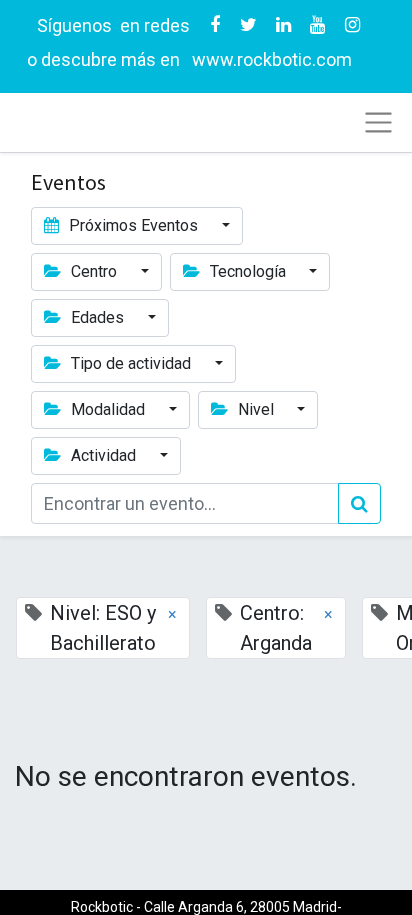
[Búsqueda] (359, 503)
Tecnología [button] (248, 271)
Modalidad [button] (108, 409)
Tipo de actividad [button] (131, 363)
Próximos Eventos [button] (133, 225)
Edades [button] (97, 317)
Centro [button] (94, 271)
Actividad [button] (103, 455)
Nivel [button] (256, 409)
